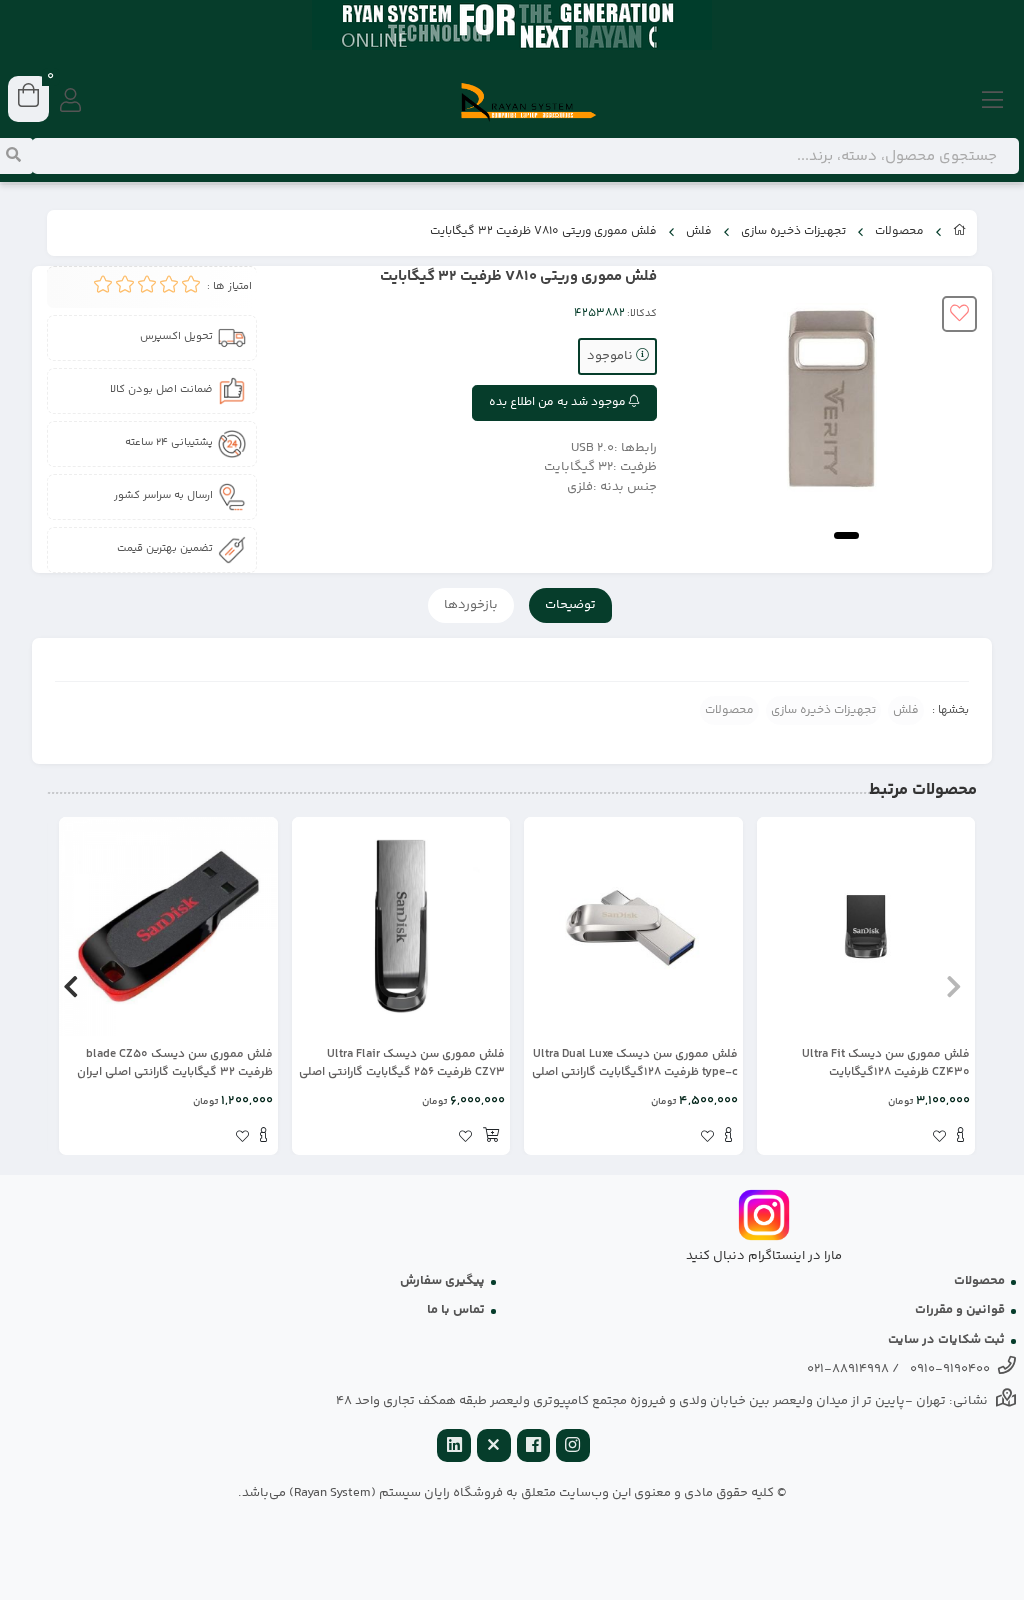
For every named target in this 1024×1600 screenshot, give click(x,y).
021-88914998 (848, 1369)
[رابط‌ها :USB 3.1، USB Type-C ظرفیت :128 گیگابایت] (633, 926)
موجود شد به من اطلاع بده (559, 402)
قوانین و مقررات (960, 1310)
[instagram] (573, 1447)
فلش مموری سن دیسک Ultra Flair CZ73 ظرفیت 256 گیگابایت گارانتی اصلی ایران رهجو (402, 1064)
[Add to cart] (491, 1138)
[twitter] (494, 1447)
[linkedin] (454, 1447)
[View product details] (960, 1138)
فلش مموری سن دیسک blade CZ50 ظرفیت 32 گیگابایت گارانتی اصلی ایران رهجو (175, 1064)
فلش (699, 232)
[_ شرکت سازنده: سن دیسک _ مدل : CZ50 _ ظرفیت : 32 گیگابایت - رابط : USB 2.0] (168, 926)
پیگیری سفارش (442, 1281)
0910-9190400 (950, 1369)
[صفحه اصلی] (960, 233)
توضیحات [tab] (570, 605)
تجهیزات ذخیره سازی (793, 232)
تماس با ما (456, 1310)
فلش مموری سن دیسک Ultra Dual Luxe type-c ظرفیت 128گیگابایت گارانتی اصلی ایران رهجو (635, 1064)
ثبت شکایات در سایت (946, 1340)
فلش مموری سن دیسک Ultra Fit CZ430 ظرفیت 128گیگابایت (886, 1064)
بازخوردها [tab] (471, 605)
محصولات (899, 232)
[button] (953, 986)
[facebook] (534, 1447)
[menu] (993, 102)
